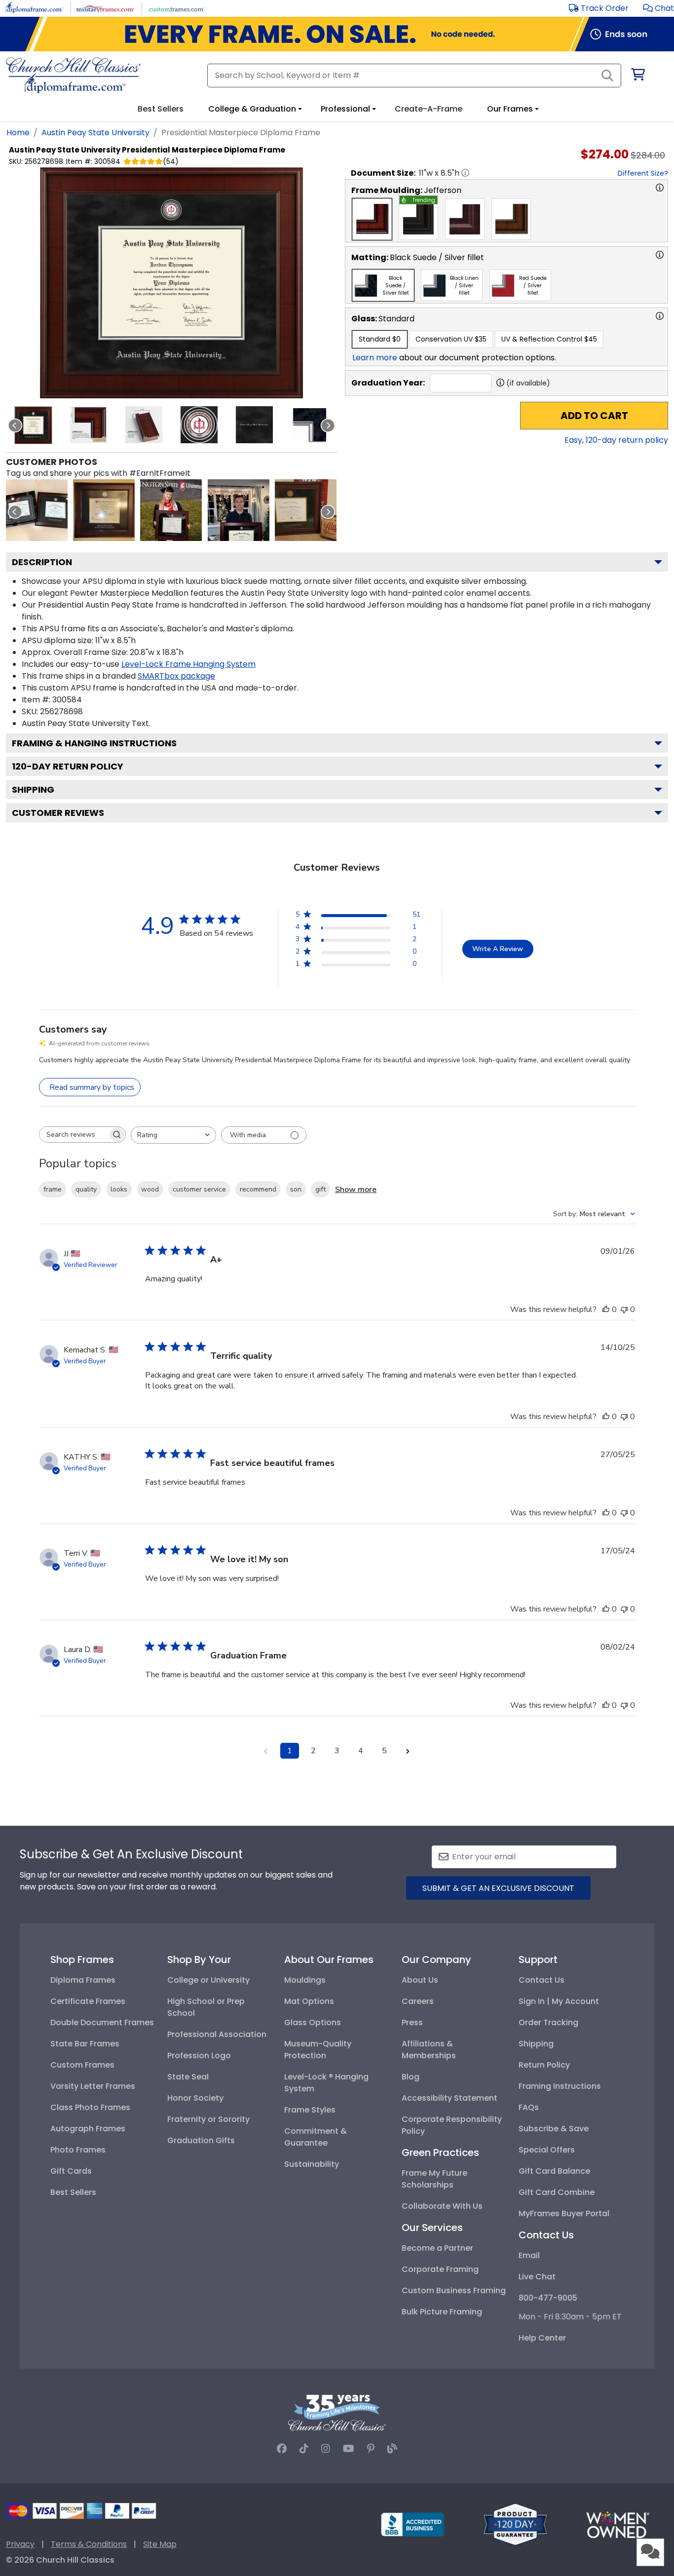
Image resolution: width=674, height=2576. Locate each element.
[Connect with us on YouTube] (349, 2449)
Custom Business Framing (454, 2290)
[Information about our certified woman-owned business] (618, 2524)
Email (529, 2255)
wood (150, 1189)
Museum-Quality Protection (318, 2050)
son (296, 1189)
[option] (372, 219)
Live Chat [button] (537, 2277)
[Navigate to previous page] (266, 1751)
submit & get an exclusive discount (498, 1888)
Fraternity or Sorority (208, 2119)
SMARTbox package (176, 676)
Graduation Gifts (201, 2140)
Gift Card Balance (554, 2171)
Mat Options (309, 2001)
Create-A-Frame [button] (429, 109)
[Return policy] (515, 2524)
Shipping (33, 789)
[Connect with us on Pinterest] (371, 2449)
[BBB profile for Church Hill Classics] (412, 2524)
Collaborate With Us (442, 2206)
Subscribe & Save (554, 2129)
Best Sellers (73, 2192)
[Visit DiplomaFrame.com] (34, 8)
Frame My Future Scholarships (434, 2179)
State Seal (188, 2077)
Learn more (375, 358)
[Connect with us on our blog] (392, 2449)
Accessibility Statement (449, 2098)
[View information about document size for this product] (465, 173)
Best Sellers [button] (161, 109)
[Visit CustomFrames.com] (176, 8)
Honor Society (195, 2098)
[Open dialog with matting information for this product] (660, 255)
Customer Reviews (58, 813)
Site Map (160, 2544)
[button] (658, 8)
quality (86, 1189)
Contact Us (542, 1980)
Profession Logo (199, 2056)
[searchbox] (74, 1134)
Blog (411, 2077)
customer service (199, 1189)
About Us (420, 1980)
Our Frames (510, 109)
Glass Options (313, 2022)
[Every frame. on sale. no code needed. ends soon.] (337, 34)
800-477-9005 (548, 2298)
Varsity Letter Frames (93, 2086)
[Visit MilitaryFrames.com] (105, 8)
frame (53, 1189)
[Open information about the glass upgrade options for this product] (660, 316)
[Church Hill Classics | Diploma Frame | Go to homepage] (73, 75)
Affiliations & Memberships (429, 2050)
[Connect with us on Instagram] (326, 2449)
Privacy (20, 2544)
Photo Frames (78, 2150)
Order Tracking (548, 2022)
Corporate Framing (440, 2269)
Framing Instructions (560, 2086)
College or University (208, 1980)
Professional (345, 109)
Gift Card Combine (557, 2192)
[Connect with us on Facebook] (282, 2449)
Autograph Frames (88, 2129)
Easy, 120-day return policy (616, 440)
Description (42, 562)
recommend (258, 1189)
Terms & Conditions (89, 2544)
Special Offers (547, 2150)
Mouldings (305, 1980)
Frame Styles (310, 2110)
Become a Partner (437, 2248)
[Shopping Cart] (637, 76)
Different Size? (643, 173)
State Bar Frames (85, 2044)
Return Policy (544, 2065)
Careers (418, 2001)
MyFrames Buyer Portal (564, 2213)
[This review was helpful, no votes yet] (606, 1309)
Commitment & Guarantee (316, 2137)
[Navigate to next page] (408, 1751)
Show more (356, 1190)
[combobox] (173, 1135)
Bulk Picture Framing (442, 2312)
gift (320, 1189)
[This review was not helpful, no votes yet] (624, 1309)
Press (412, 2022)
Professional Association (217, 2034)
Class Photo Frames (90, 2107)
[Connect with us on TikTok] (304, 2449)
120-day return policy (68, 766)
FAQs (529, 2107)
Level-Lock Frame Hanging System (188, 664)
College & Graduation (252, 109)
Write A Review (498, 949)
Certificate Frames (88, 2001)
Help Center (542, 2338)
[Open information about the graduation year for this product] (500, 383)
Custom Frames (82, 2065)
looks (119, 1189)
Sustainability (312, 2164)
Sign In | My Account (559, 2001)
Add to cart (594, 416)
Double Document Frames (102, 2022)
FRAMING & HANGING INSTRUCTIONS (94, 743)
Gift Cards (71, 2171)
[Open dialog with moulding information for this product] (660, 188)
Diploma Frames (83, 1980)
